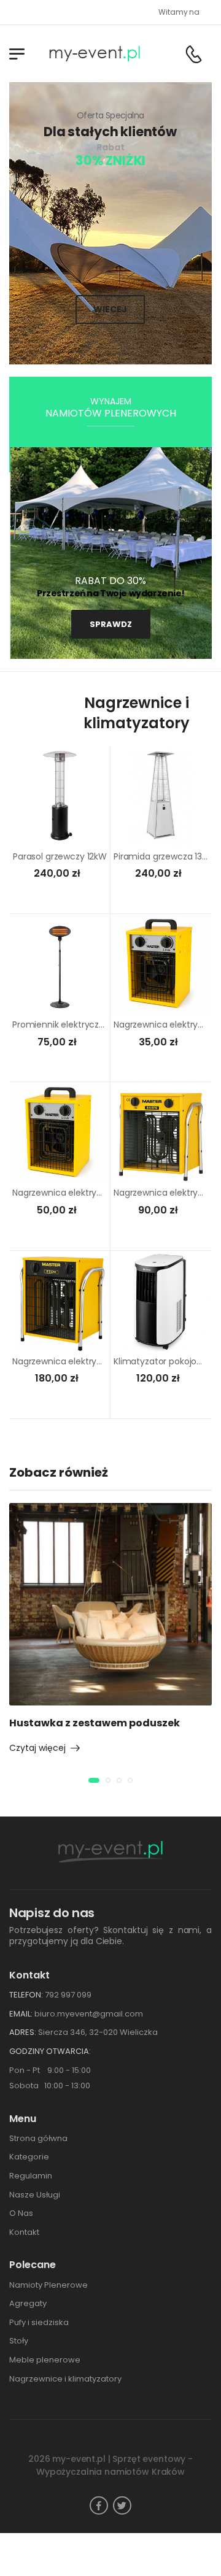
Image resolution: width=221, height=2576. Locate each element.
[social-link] (99, 2505)
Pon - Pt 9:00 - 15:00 (50, 2070)
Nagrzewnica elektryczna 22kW (77, 1361)
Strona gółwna (38, 2138)
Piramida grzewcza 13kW (164, 856)
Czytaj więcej (37, 1748)
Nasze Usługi (35, 2195)
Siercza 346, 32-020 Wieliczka (98, 2032)
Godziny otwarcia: (50, 2051)
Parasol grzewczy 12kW (60, 856)
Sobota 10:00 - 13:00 (50, 2086)
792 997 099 (68, 1995)
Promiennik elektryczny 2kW (71, 1025)
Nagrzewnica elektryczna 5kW (75, 1193)
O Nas (21, 2213)
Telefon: (26, 1995)
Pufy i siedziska (39, 2322)
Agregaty (28, 2303)
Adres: (23, 2032)
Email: (21, 2014)
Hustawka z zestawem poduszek (95, 1723)
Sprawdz (111, 624)
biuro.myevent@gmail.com (89, 2014)
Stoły (19, 2341)
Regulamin (31, 2176)
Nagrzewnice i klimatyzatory (65, 2379)
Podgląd (60, 832)
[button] (94, 1780)
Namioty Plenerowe (48, 2285)
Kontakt (24, 2232)
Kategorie (29, 2157)
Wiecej (111, 309)
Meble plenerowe (45, 2360)
